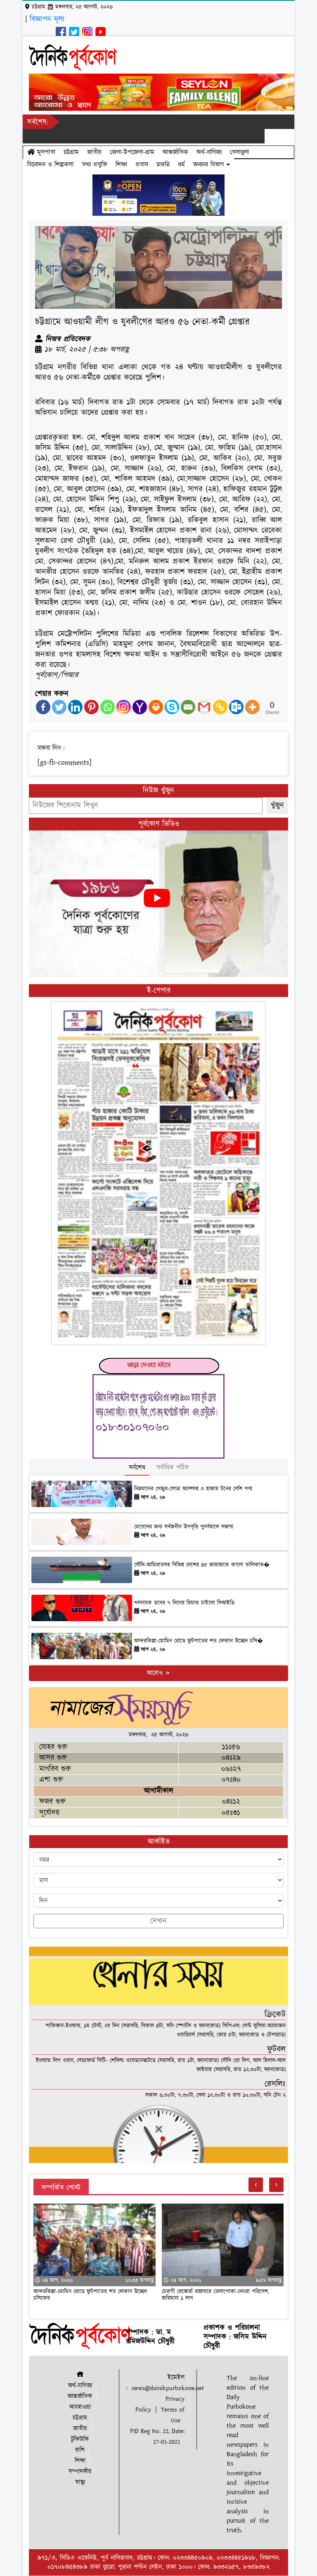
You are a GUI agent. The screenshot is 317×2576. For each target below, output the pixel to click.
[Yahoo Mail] (140, 707)
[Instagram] (124, 707)
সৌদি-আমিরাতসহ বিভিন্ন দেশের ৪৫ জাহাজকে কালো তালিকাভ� (202, 1565)
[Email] (188, 707)
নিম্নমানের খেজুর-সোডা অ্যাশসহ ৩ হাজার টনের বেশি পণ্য (193, 1489)
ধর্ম (181, 165)
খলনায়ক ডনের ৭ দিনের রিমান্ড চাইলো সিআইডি (184, 1603)
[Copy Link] (220, 707)
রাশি (80, 2450)
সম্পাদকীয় (80, 2472)
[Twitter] (59, 707)
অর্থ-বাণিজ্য (209, 152)
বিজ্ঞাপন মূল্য (47, 19)
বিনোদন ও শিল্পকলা (50, 165)
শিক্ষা (121, 165)
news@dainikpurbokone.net (168, 2388)
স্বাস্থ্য (80, 2482)
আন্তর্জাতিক (175, 152)
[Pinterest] (91, 707)
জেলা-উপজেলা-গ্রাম (132, 152)
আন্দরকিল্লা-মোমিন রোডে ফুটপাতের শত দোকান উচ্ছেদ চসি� (199, 1641)
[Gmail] (204, 707)
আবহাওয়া (80, 2407)
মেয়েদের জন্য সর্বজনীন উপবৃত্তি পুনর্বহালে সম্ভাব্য (184, 1527)
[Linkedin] (75, 707)
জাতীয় (94, 152)
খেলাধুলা (239, 152)
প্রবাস (142, 165)
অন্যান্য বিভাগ (210, 165)
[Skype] (172, 707)
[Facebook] (43, 707)
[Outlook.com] (236, 707)
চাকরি (163, 165)
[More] (252, 707)
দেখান (158, 1921)
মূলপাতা (45, 152)
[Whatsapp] (108, 707)
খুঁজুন (277, 805)
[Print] (156, 707)
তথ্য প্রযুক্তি (95, 165)
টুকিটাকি (80, 2439)
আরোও (156, 1673)
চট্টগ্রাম (71, 152)
